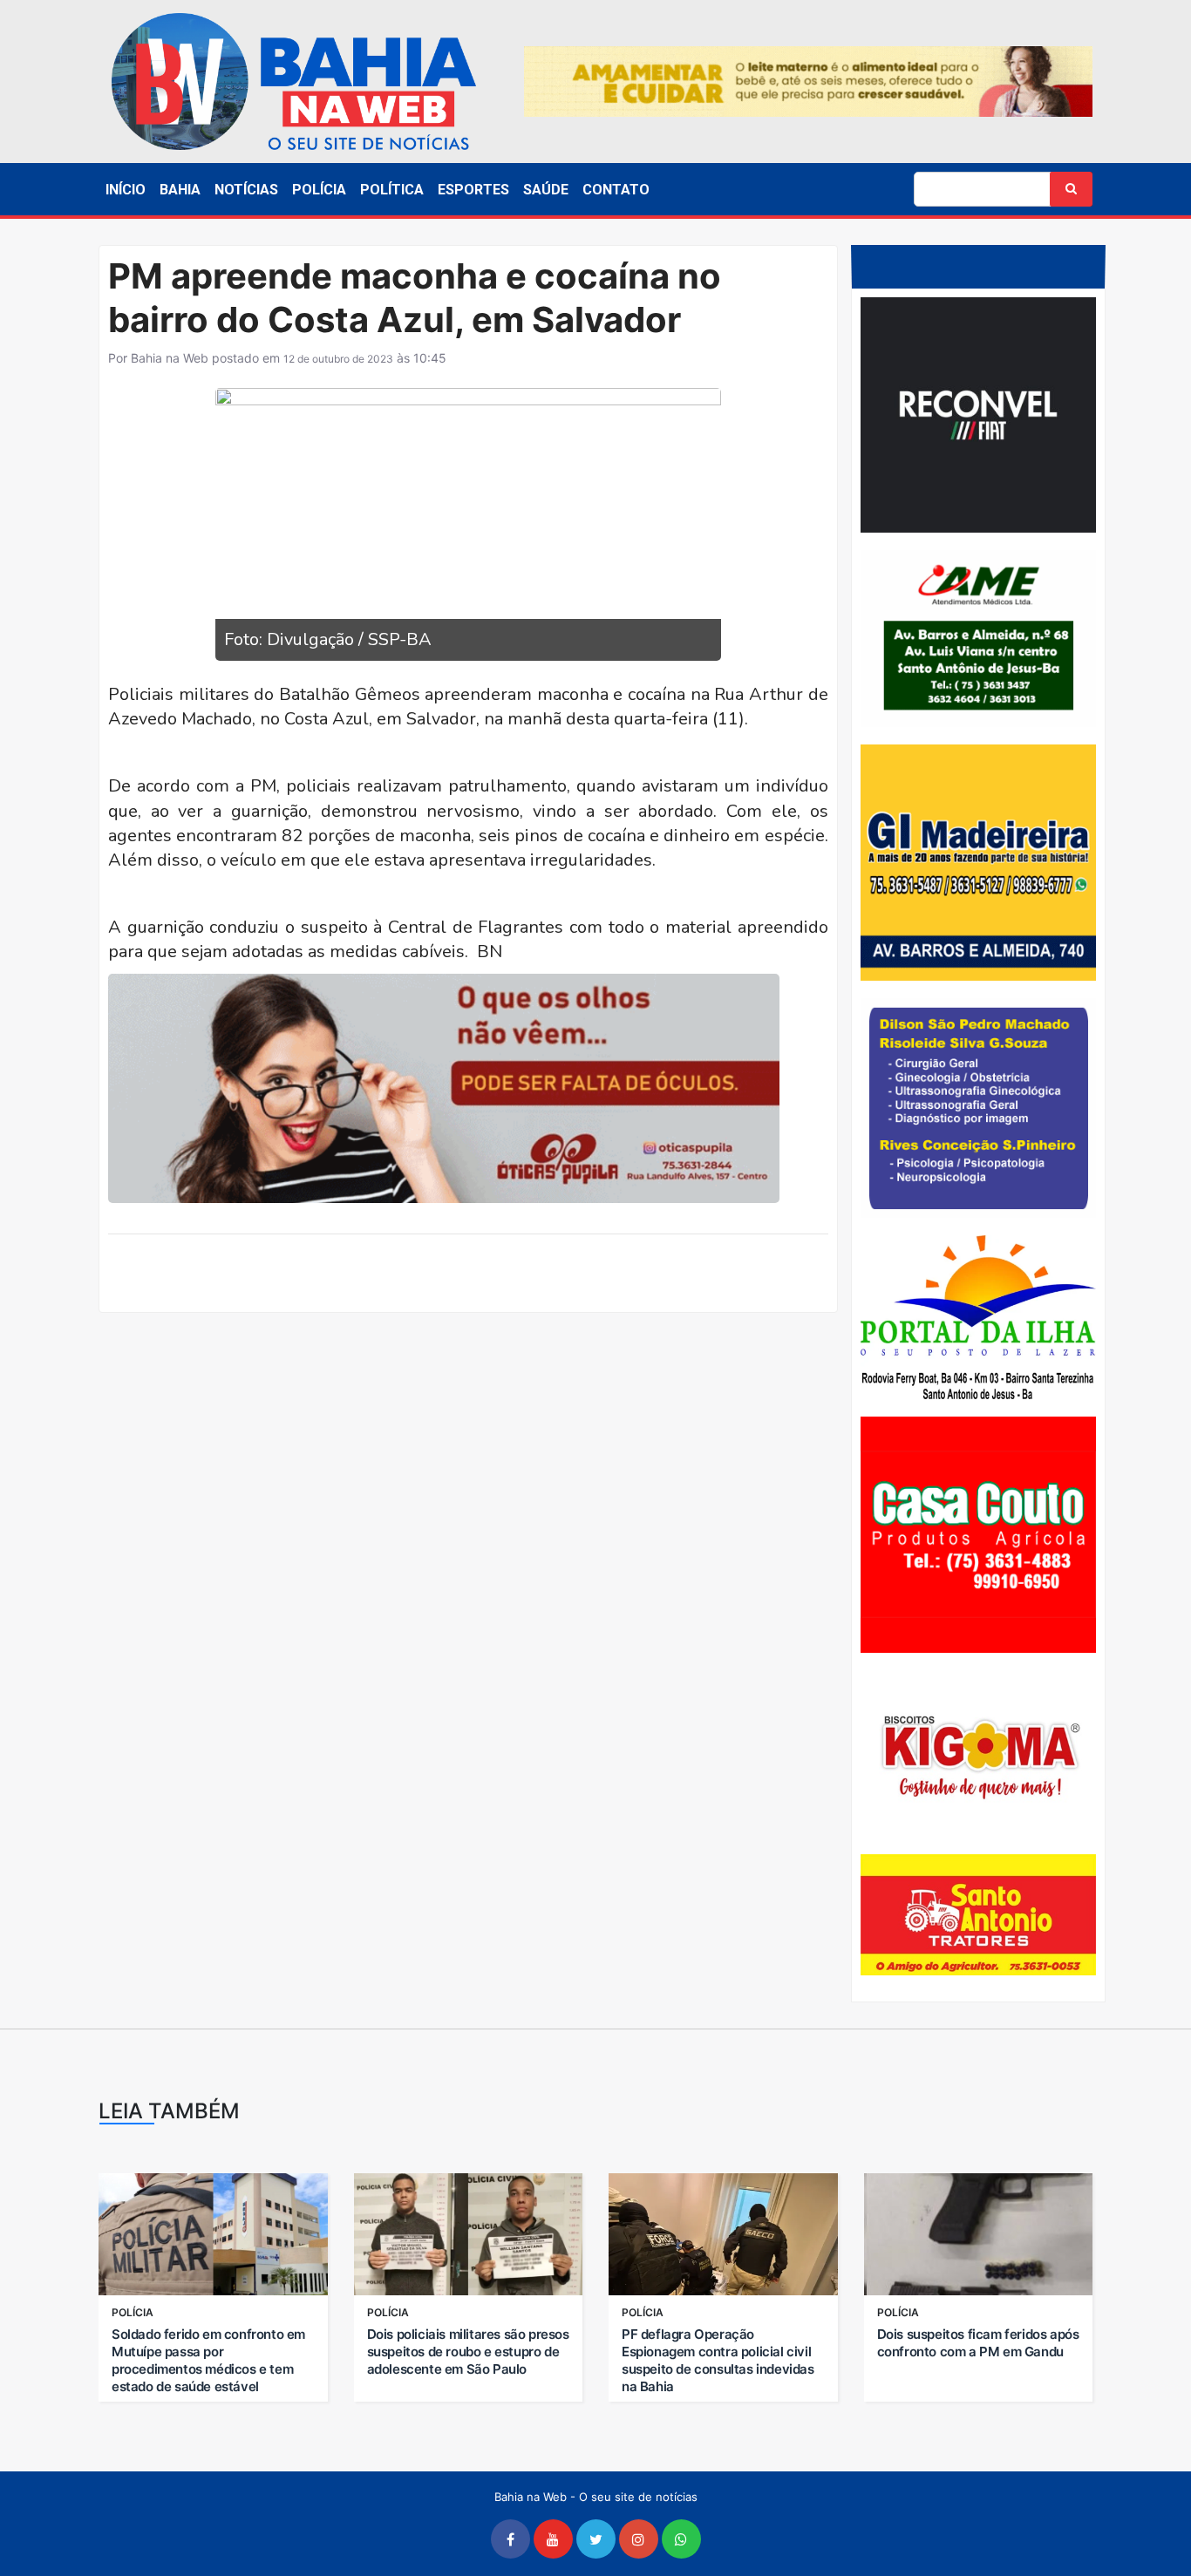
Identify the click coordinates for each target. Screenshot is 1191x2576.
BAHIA (180, 190)
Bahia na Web (170, 358)
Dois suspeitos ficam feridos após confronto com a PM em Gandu (978, 2343)
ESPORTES (473, 190)
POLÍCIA (319, 190)
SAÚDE (546, 190)
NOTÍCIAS (246, 190)
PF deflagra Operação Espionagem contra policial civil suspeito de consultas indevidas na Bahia (718, 2360)
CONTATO (616, 190)
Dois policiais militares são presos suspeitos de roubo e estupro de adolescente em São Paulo (468, 2352)
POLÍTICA (392, 190)
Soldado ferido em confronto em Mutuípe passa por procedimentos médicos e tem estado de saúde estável (208, 2360)
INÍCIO (126, 190)
